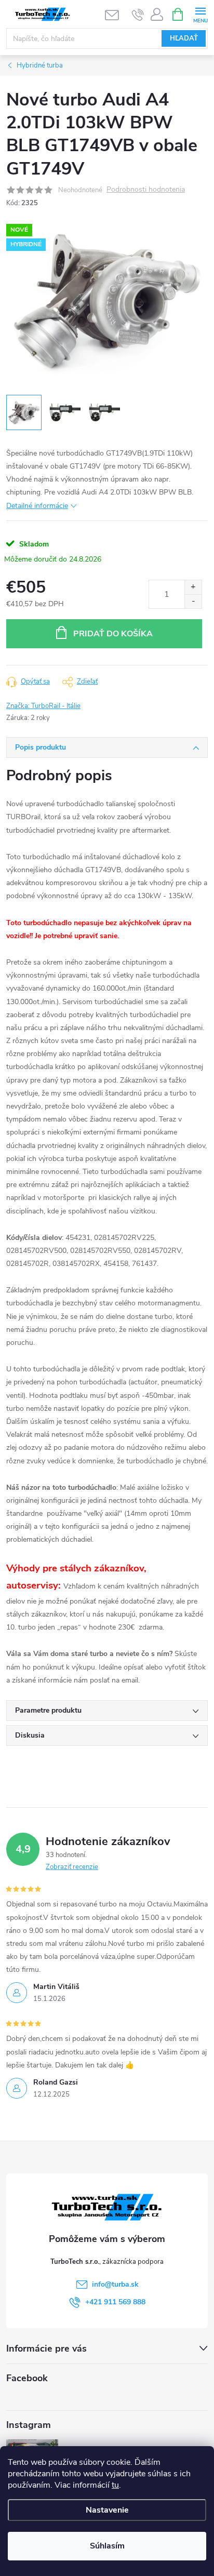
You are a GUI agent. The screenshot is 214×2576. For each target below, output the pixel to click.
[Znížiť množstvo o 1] (193, 601)
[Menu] (200, 14)
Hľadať (184, 38)
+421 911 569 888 (115, 2302)
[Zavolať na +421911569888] (138, 15)
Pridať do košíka (113, 634)
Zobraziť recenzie (72, 1867)
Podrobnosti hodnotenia (146, 190)
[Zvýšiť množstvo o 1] (193, 587)
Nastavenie (107, 2510)
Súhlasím (107, 2546)
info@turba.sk (115, 2284)
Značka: (43, 706)
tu (115, 2485)
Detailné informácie (37, 506)
